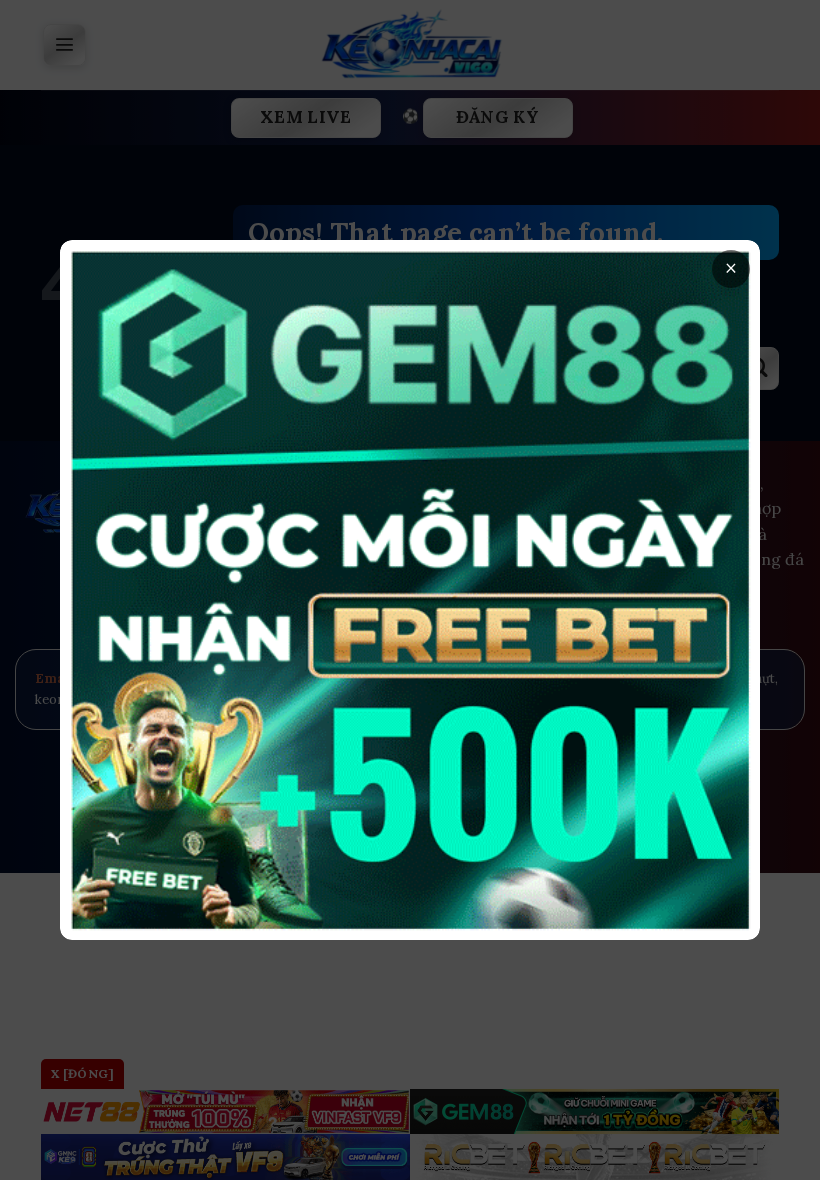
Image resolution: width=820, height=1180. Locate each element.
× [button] (731, 268)
